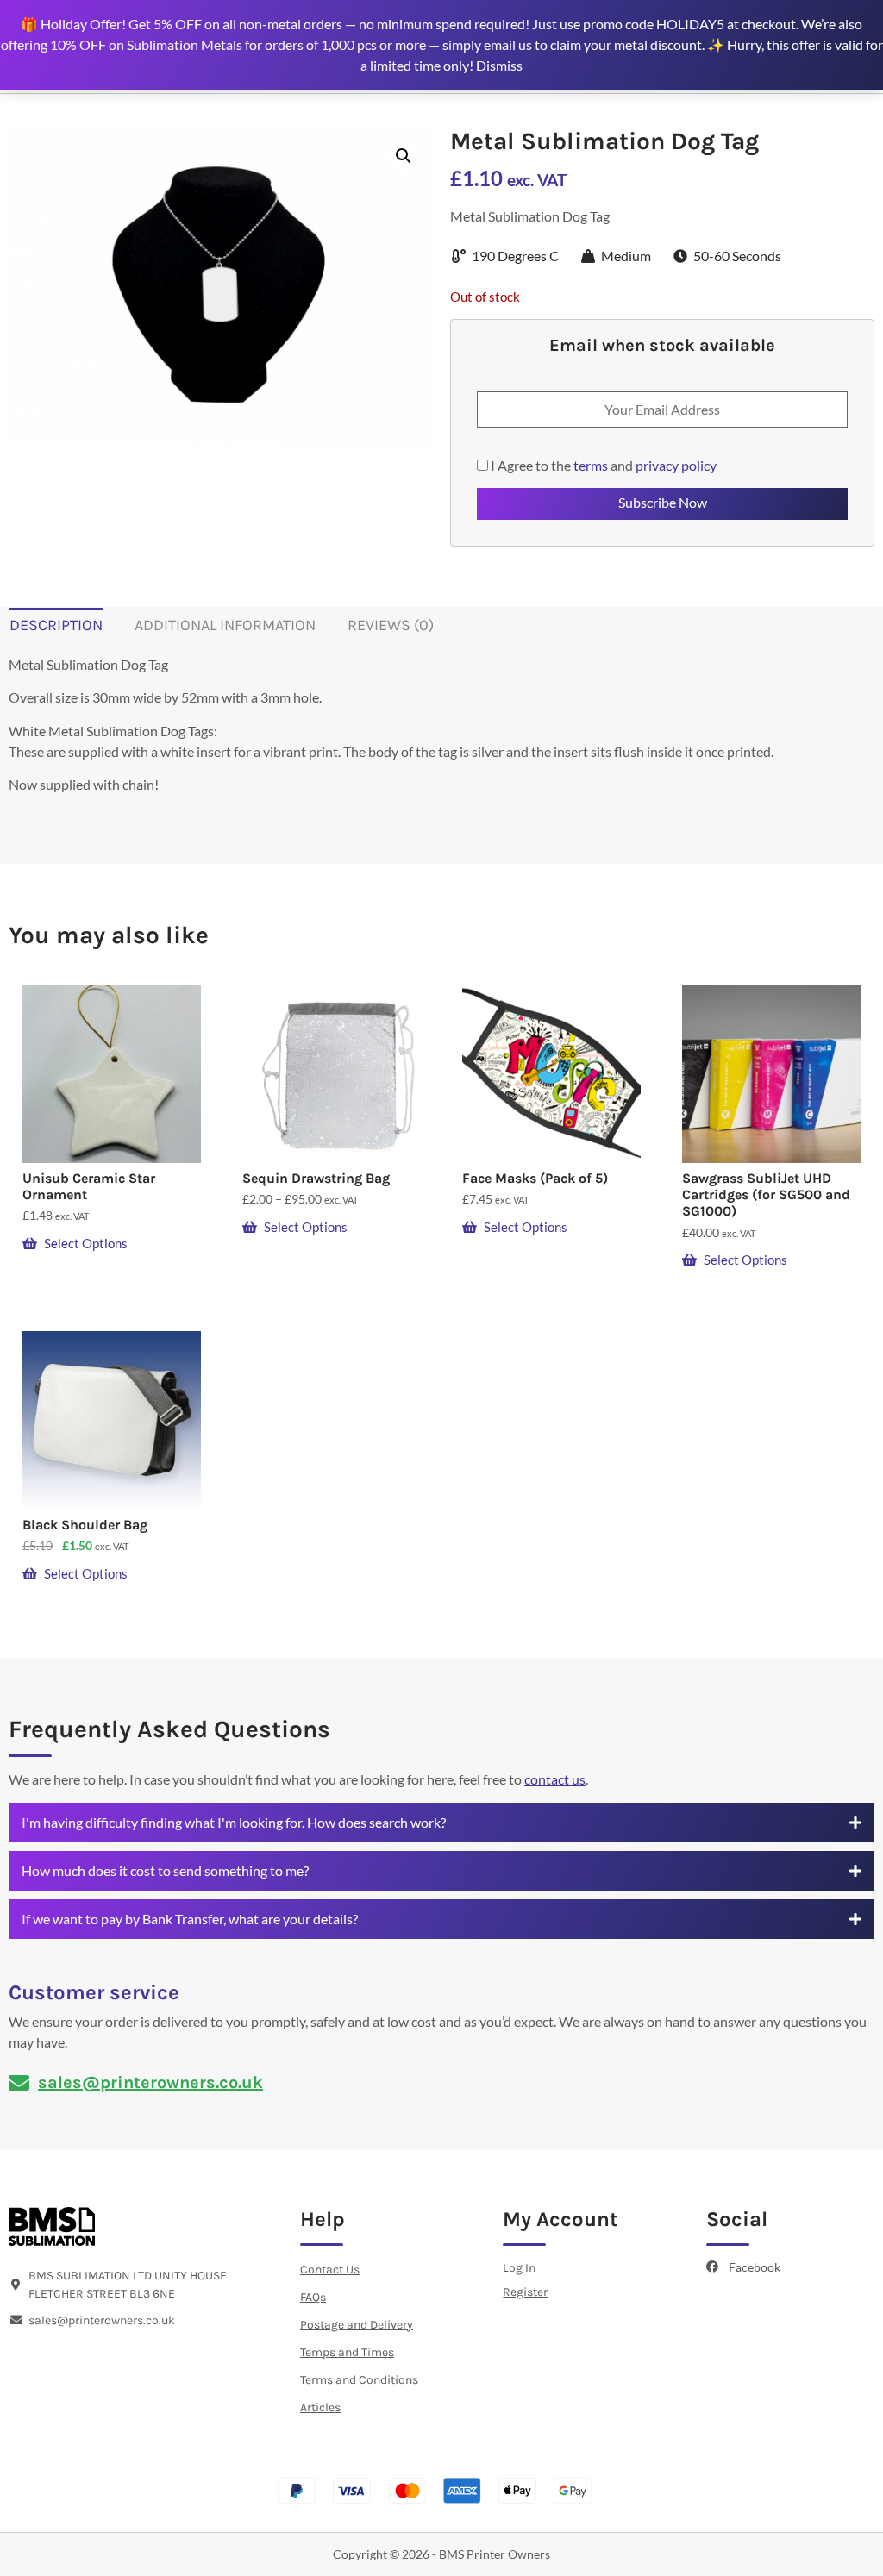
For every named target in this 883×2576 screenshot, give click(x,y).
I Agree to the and (602, 466)
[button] (404, 156)
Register (525, 2292)
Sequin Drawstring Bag (316, 1178)
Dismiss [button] (499, 65)
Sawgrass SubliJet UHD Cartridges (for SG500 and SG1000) (766, 1194)
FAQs (313, 2297)
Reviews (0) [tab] (391, 625)
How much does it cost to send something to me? (165, 1870)
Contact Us (330, 2270)
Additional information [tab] (225, 625)
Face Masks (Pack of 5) (535, 1178)
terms (591, 465)
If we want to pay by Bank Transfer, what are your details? (190, 1919)
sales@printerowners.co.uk (150, 2082)
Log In (519, 2268)
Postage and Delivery (357, 2325)
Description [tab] (56, 625)
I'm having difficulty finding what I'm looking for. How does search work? (234, 1822)
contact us (555, 1779)
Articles (320, 2407)
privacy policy (676, 465)
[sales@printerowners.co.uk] (19, 2083)
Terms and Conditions (359, 2380)
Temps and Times (347, 2352)
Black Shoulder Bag (85, 1525)
